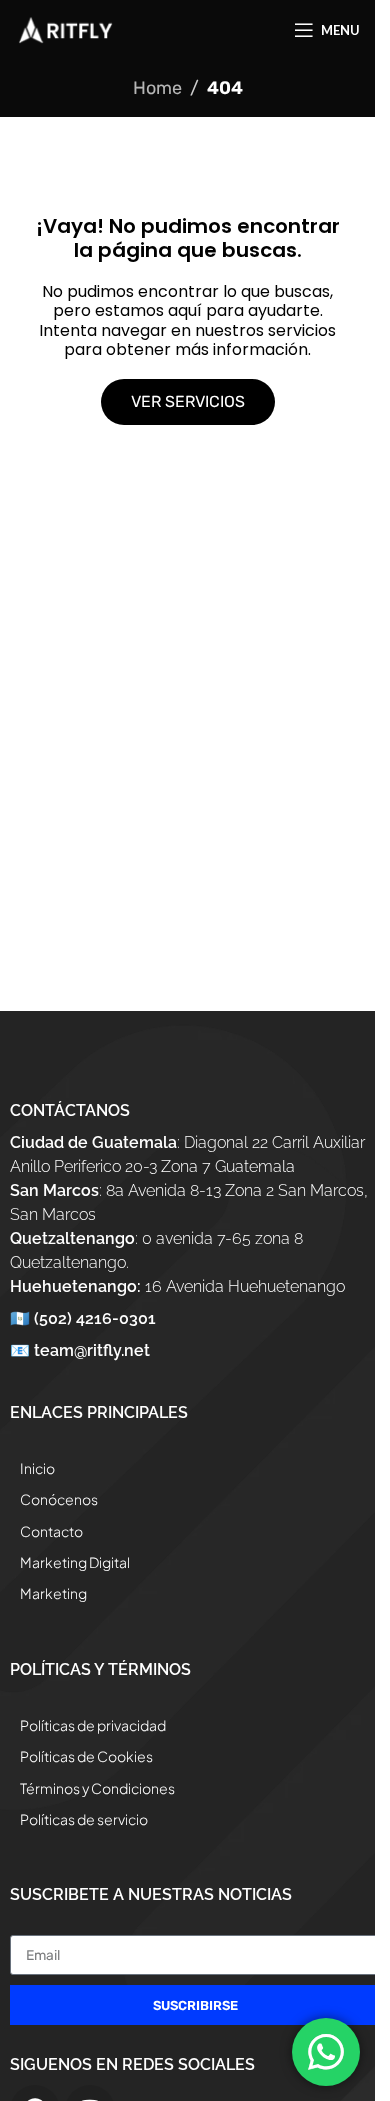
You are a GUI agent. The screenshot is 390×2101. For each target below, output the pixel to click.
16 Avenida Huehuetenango (177, 1286)
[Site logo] (65, 29)
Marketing (53, 1593)
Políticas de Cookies (86, 1756)
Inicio (37, 1468)
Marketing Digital (75, 1562)
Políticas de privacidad (93, 1725)
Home (157, 88)
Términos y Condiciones (97, 1788)
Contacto (51, 1531)
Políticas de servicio (84, 1819)
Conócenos (59, 1499)
